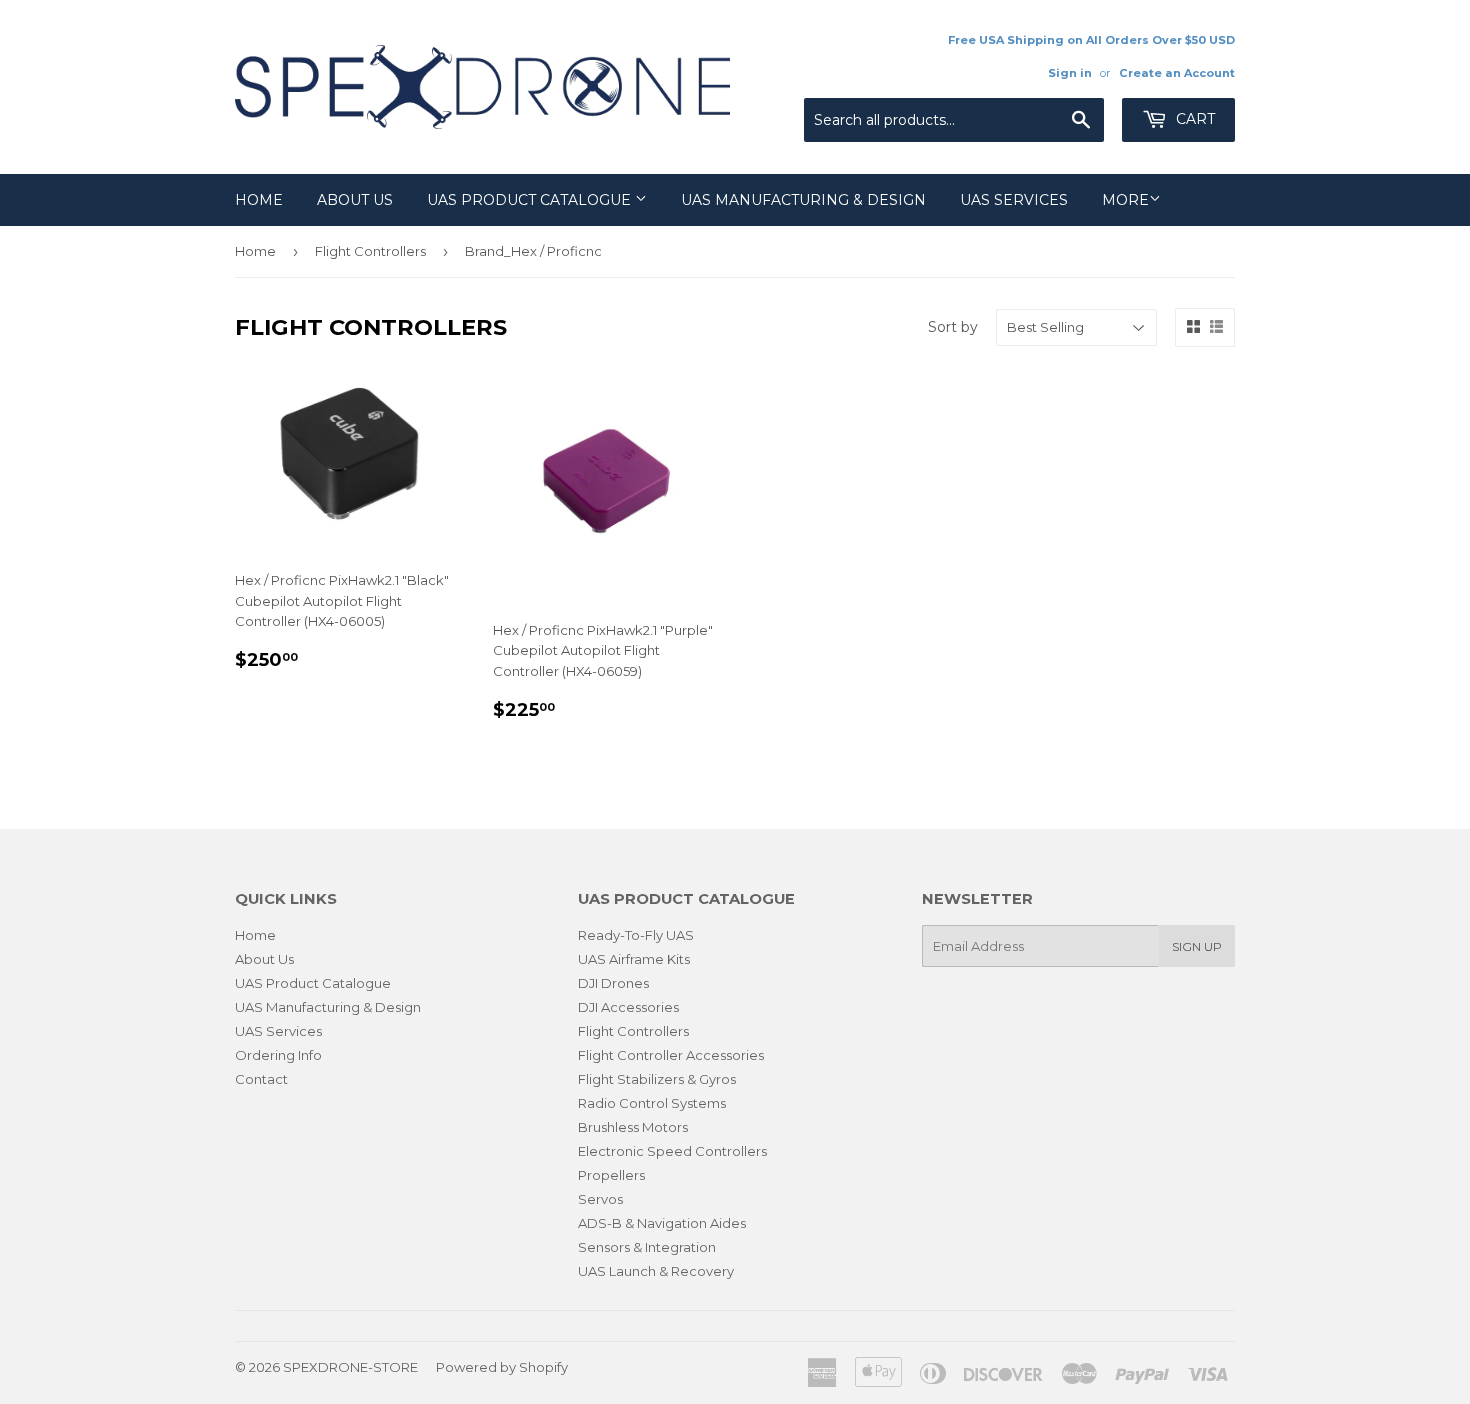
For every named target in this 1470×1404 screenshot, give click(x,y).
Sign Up (1197, 946)
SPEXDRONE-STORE (350, 1367)
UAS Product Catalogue (531, 200)
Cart (1193, 119)
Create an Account (1177, 73)
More (1125, 200)
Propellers (611, 1175)
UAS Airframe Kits (634, 959)
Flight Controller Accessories (671, 1055)
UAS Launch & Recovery (656, 1271)
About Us (355, 200)
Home (259, 200)
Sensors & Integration (647, 1247)
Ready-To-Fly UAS (636, 935)
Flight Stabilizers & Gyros (657, 1079)
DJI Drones (613, 983)
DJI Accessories (628, 1007)
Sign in (1070, 73)
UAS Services (1014, 200)
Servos (600, 1199)
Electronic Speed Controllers (672, 1151)
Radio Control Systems (652, 1103)
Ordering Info (278, 1055)
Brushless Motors (633, 1127)
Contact (261, 1079)
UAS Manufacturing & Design (803, 200)
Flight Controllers (370, 251)
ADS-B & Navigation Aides (662, 1223)
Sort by (953, 327)
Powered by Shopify (502, 1367)
